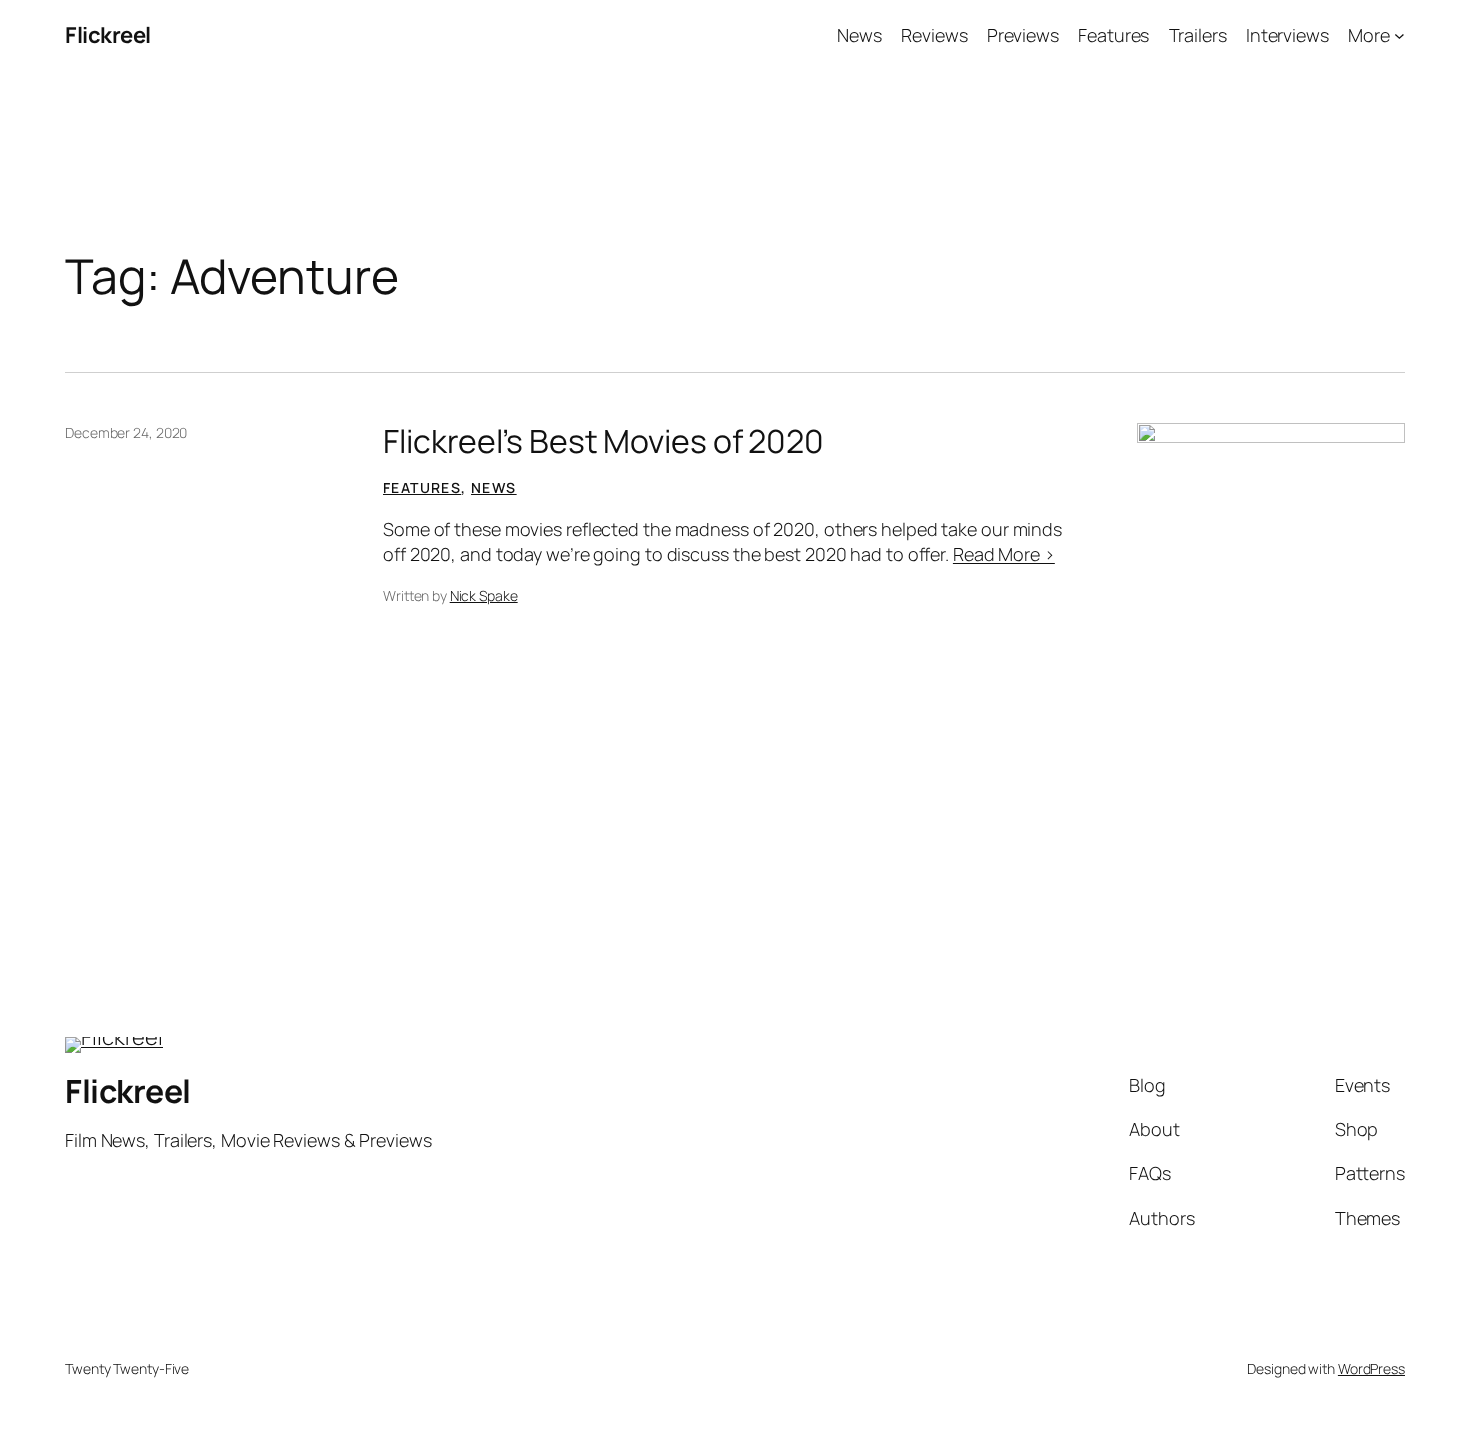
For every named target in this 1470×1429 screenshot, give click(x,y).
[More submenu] (1399, 35)
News (494, 487)
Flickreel (108, 35)
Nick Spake (484, 595)
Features (422, 487)
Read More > (1004, 554)
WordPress (1371, 1368)
